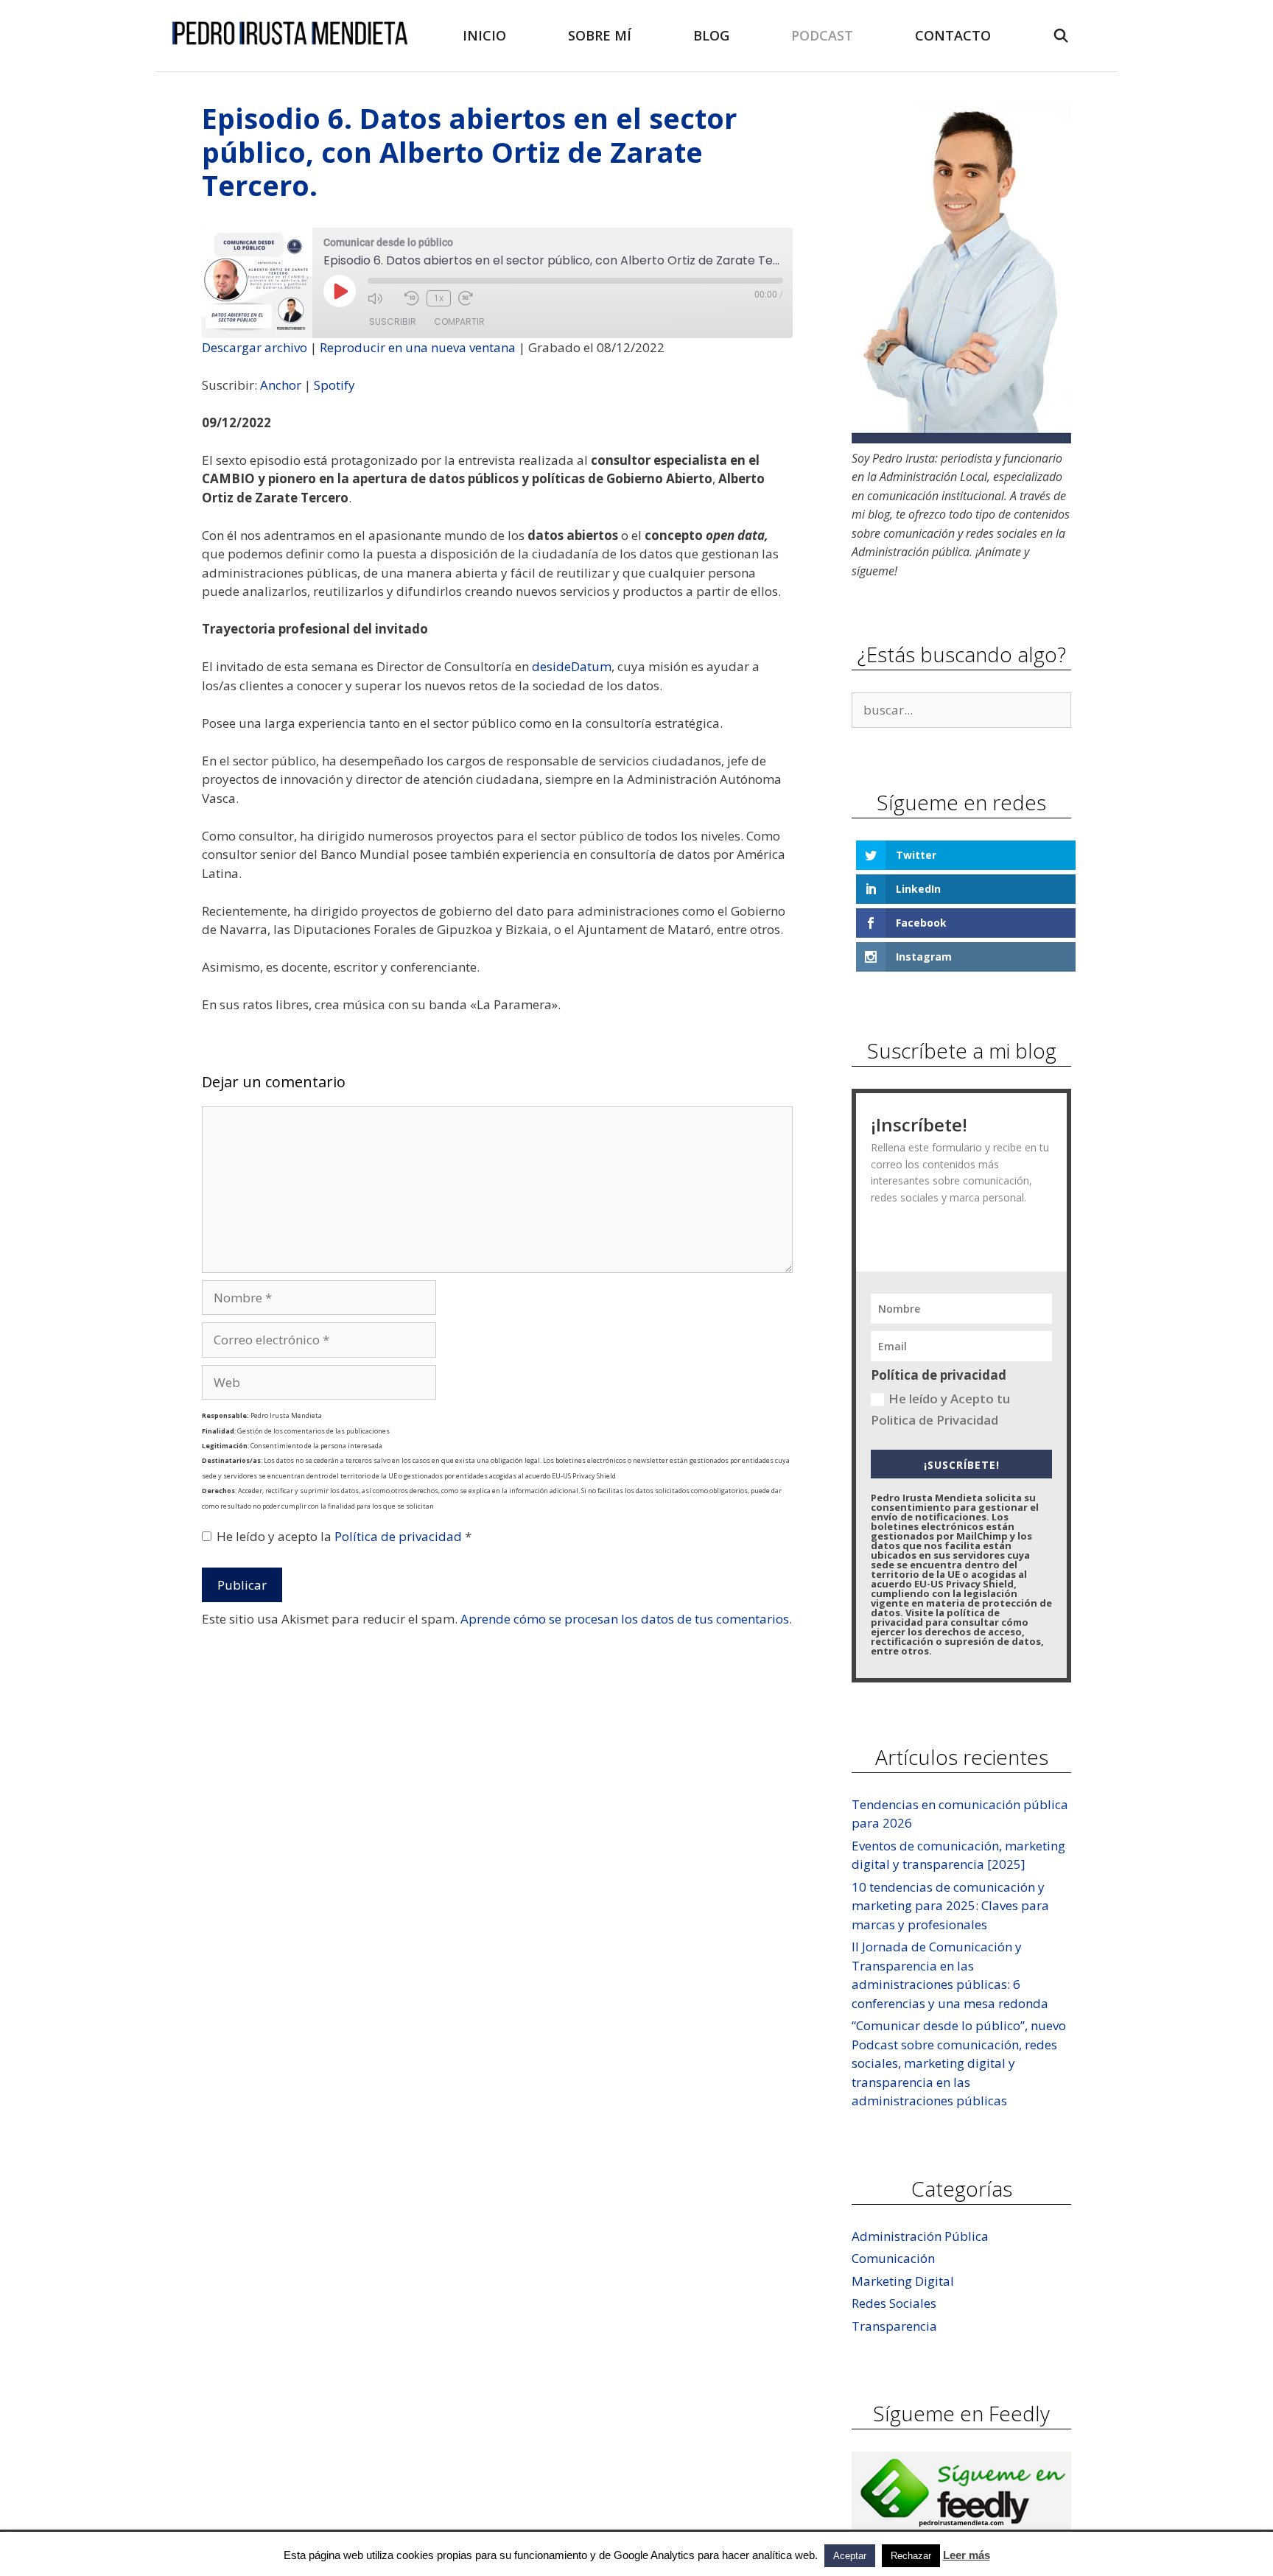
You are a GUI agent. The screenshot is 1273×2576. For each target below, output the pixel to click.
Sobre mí (600, 35)
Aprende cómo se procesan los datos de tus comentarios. (626, 1619)
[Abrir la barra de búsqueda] (1061, 36)
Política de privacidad (400, 1536)
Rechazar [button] (911, 2556)
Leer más (967, 2555)
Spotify (334, 385)
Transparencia (894, 2326)
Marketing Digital (903, 2281)
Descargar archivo (255, 347)
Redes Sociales (894, 2303)
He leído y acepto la (344, 1536)
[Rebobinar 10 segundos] (412, 298)
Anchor (281, 385)
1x (439, 298)
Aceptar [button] (850, 2556)
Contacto (953, 35)
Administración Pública (920, 2236)
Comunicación (893, 2258)
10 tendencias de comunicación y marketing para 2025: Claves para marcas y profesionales (950, 1906)
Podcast (822, 35)
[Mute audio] (382, 298)
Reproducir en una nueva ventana (418, 347)
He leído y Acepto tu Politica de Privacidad (940, 1409)
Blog (711, 35)
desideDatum (572, 666)
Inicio (484, 35)
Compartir (459, 322)
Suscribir (393, 322)
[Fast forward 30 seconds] (473, 298)
